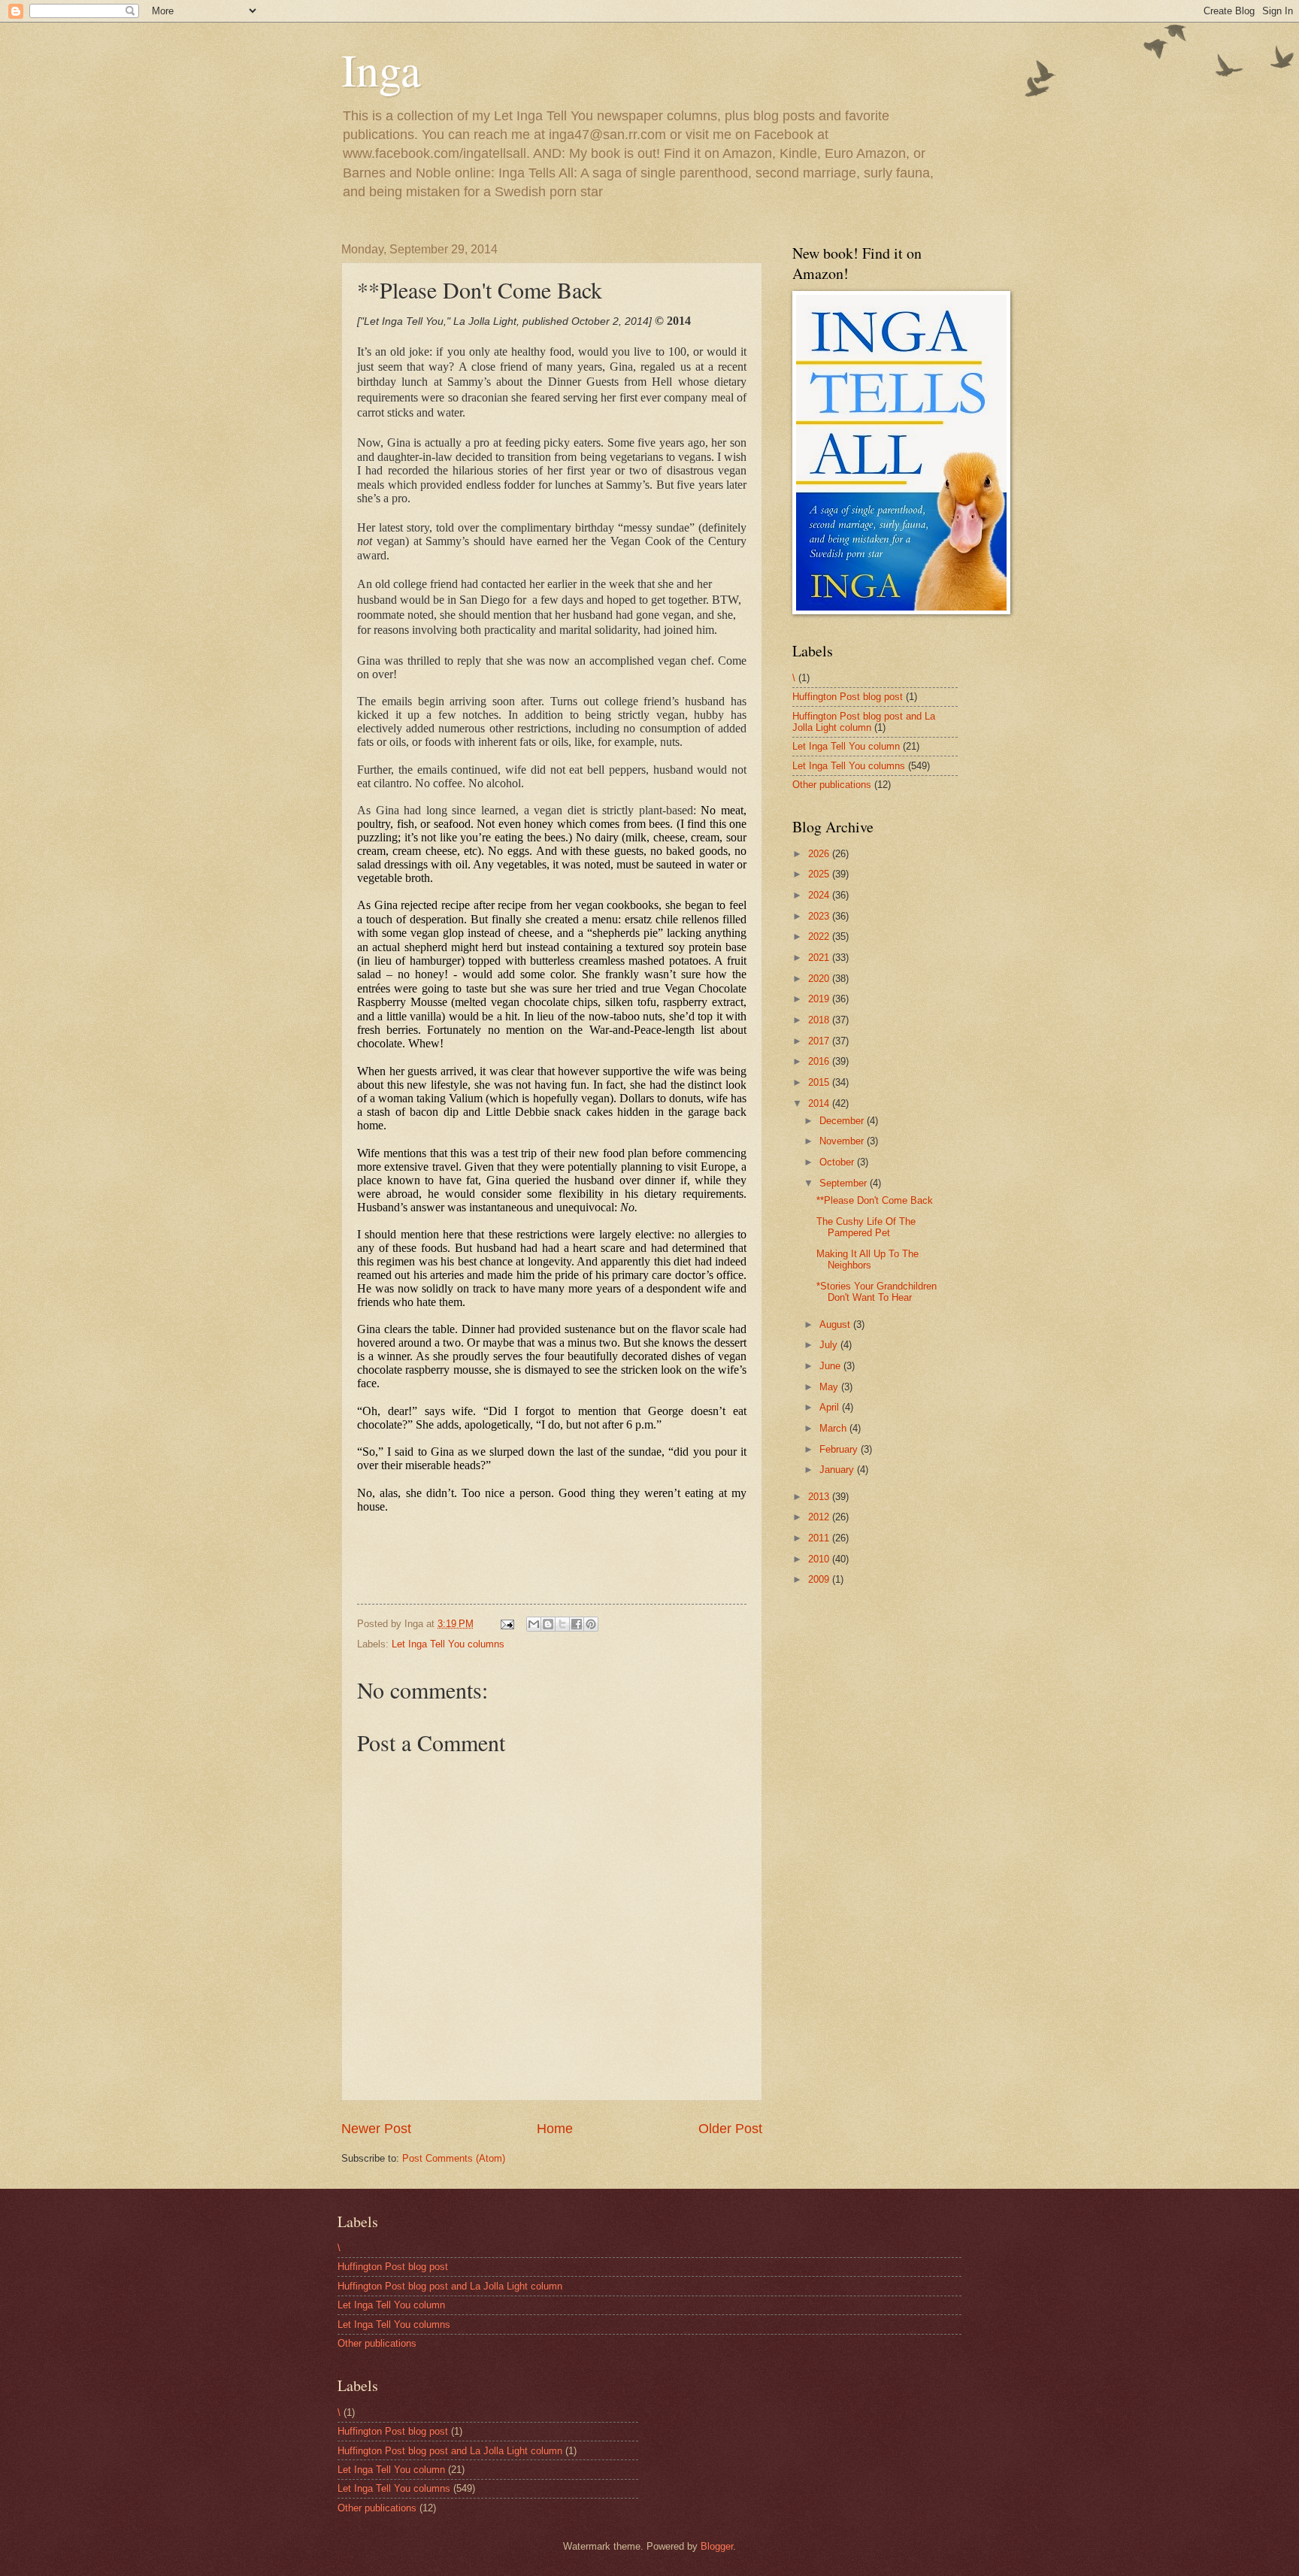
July (830, 1345)
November (843, 1141)
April (831, 1407)
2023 (820, 916)
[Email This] (534, 1624)
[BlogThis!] (548, 1624)
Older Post (730, 2129)
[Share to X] (562, 1624)
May (830, 1387)
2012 (820, 1517)
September (845, 1183)
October (838, 1162)
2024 (820, 895)
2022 (820, 936)
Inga (381, 69)
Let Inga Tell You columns (448, 1644)
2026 (820, 854)
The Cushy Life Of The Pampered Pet (866, 1227)
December (843, 1121)
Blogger (717, 2546)
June (831, 1366)
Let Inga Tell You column (846, 746)
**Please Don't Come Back (875, 1200)
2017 (820, 1041)
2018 (820, 1020)
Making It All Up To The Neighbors (868, 1259)
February (840, 1449)
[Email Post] (507, 1624)
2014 (820, 1103)
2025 (820, 874)
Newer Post (376, 2129)
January (838, 1470)
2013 (820, 1497)
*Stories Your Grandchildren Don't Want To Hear (877, 1292)
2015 (820, 1082)
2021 (820, 958)
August (836, 1324)
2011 (820, 1538)
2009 (820, 1579)
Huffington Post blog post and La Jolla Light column (864, 722)
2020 (820, 979)
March (834, 1428)
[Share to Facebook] (577, 1624)
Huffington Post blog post (848, 697)
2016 (820, 1061)
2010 (820, 1559)
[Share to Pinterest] (591, 1624)
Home (555, 2129)
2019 (820, 999)
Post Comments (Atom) (454, 2158)
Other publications (832, 785)
